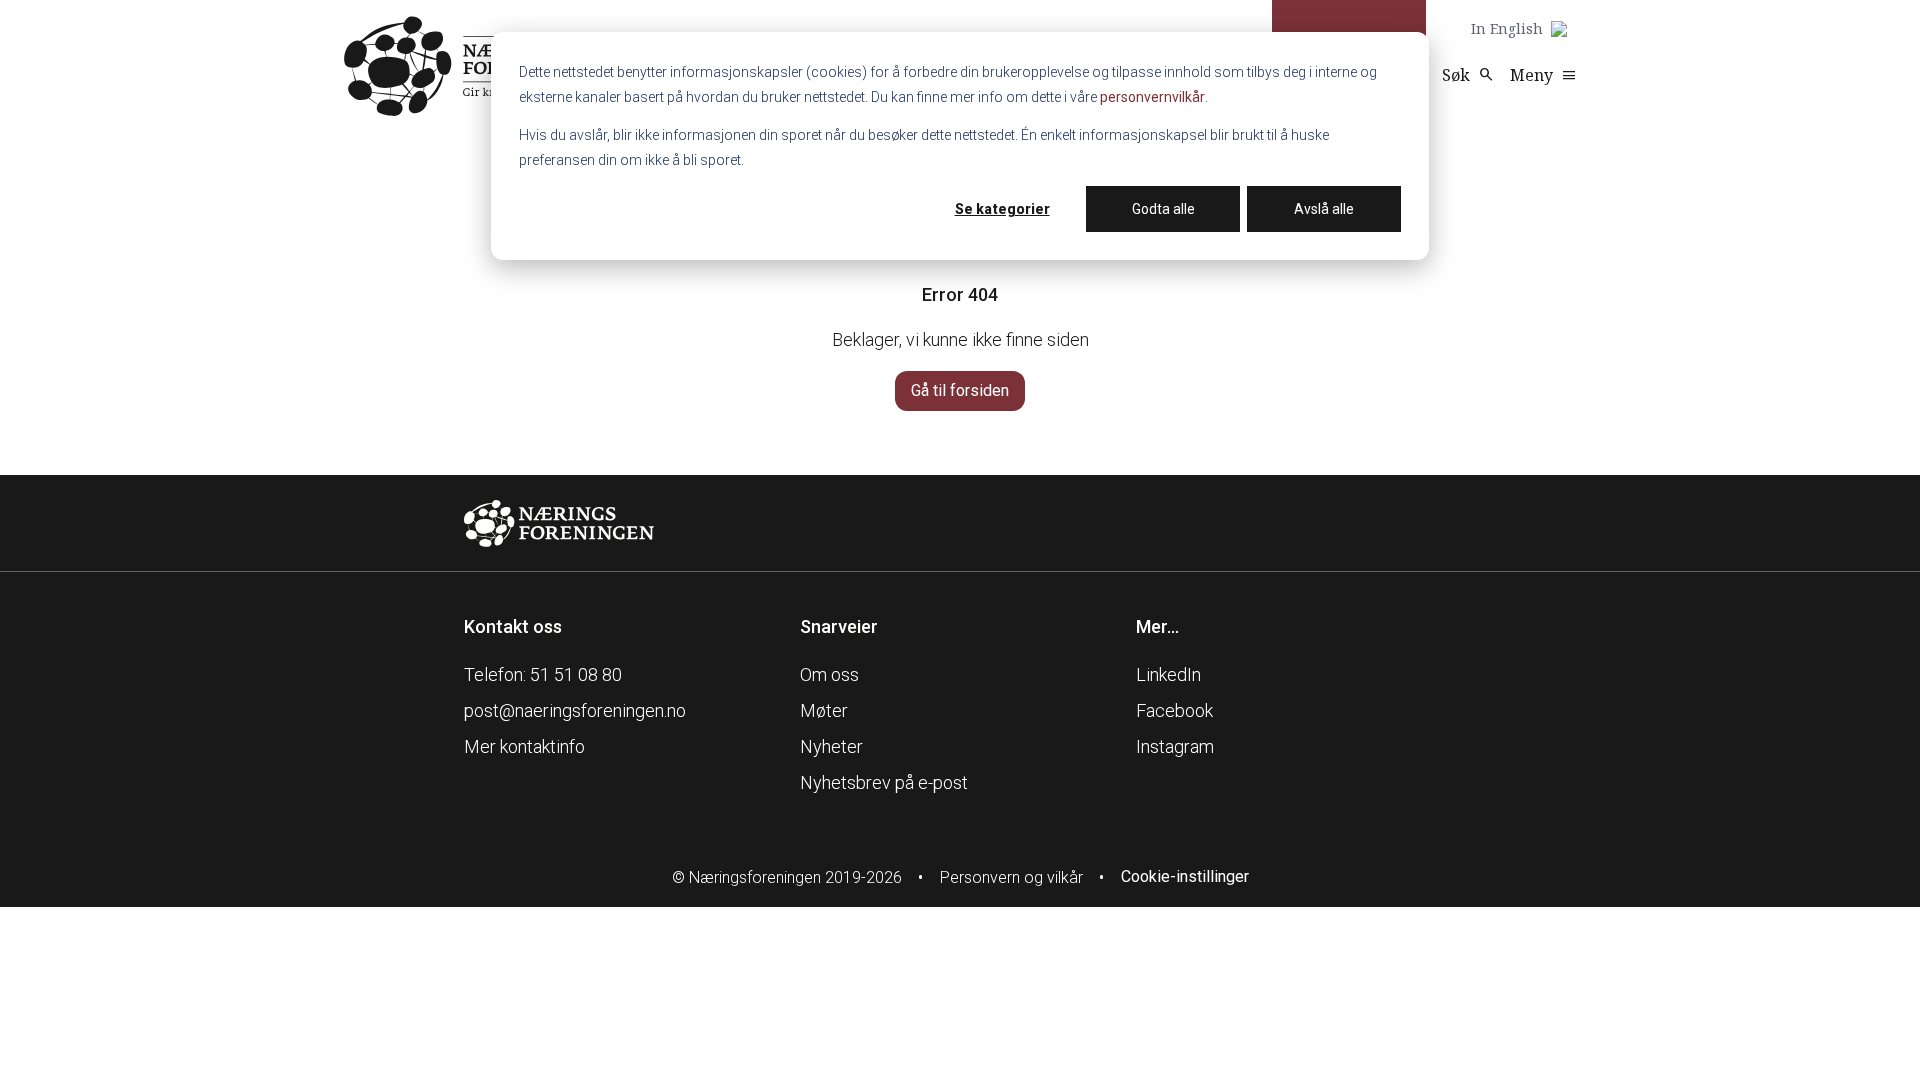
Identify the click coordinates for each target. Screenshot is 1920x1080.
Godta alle (1163, 209)
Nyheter (831, 746)
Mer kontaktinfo (524, 746)
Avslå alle (1324, 209)
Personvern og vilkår (1011, 877)
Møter (824, 710)
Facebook (1174, 710)
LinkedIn (1168, 674)
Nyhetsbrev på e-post (884, 782)
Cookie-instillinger (1185, 876)
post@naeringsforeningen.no (575, 710)
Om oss (829, 674)
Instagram (1175, 746)
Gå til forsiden (960, 390)
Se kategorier (1002, 209)
